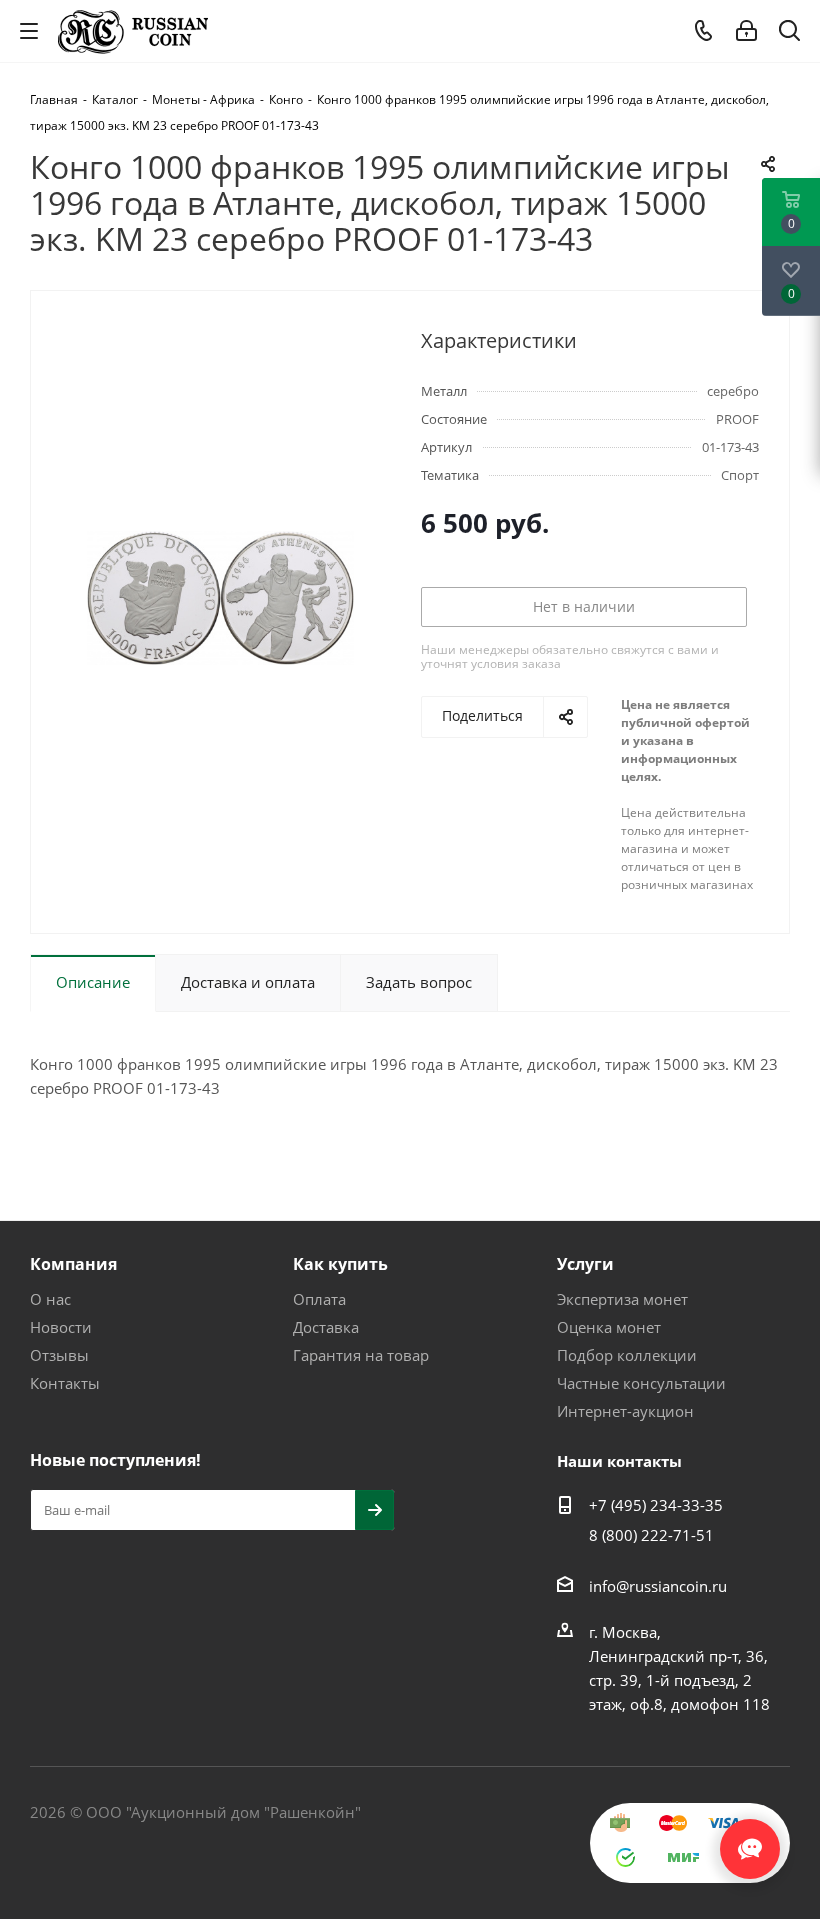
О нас (50, 1299)
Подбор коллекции (627, 1355)
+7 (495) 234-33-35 (656, 1505)
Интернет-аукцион (625, 1411)
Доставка (326, 1327)
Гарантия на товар (361, 1355)
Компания (73, 1264)
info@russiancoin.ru (658, 1586)
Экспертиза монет (622, 1299)
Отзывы (59, 1355)
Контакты (65, 1383)
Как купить (340, 1264)
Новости (61, 1327)
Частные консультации (641, 1383)
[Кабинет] (746, 31)
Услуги (585, 1264)
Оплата (319, 1299)
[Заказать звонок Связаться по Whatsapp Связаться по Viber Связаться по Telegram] (750, 1839)
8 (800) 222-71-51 (651, 1535)
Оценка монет (609, 1327)
